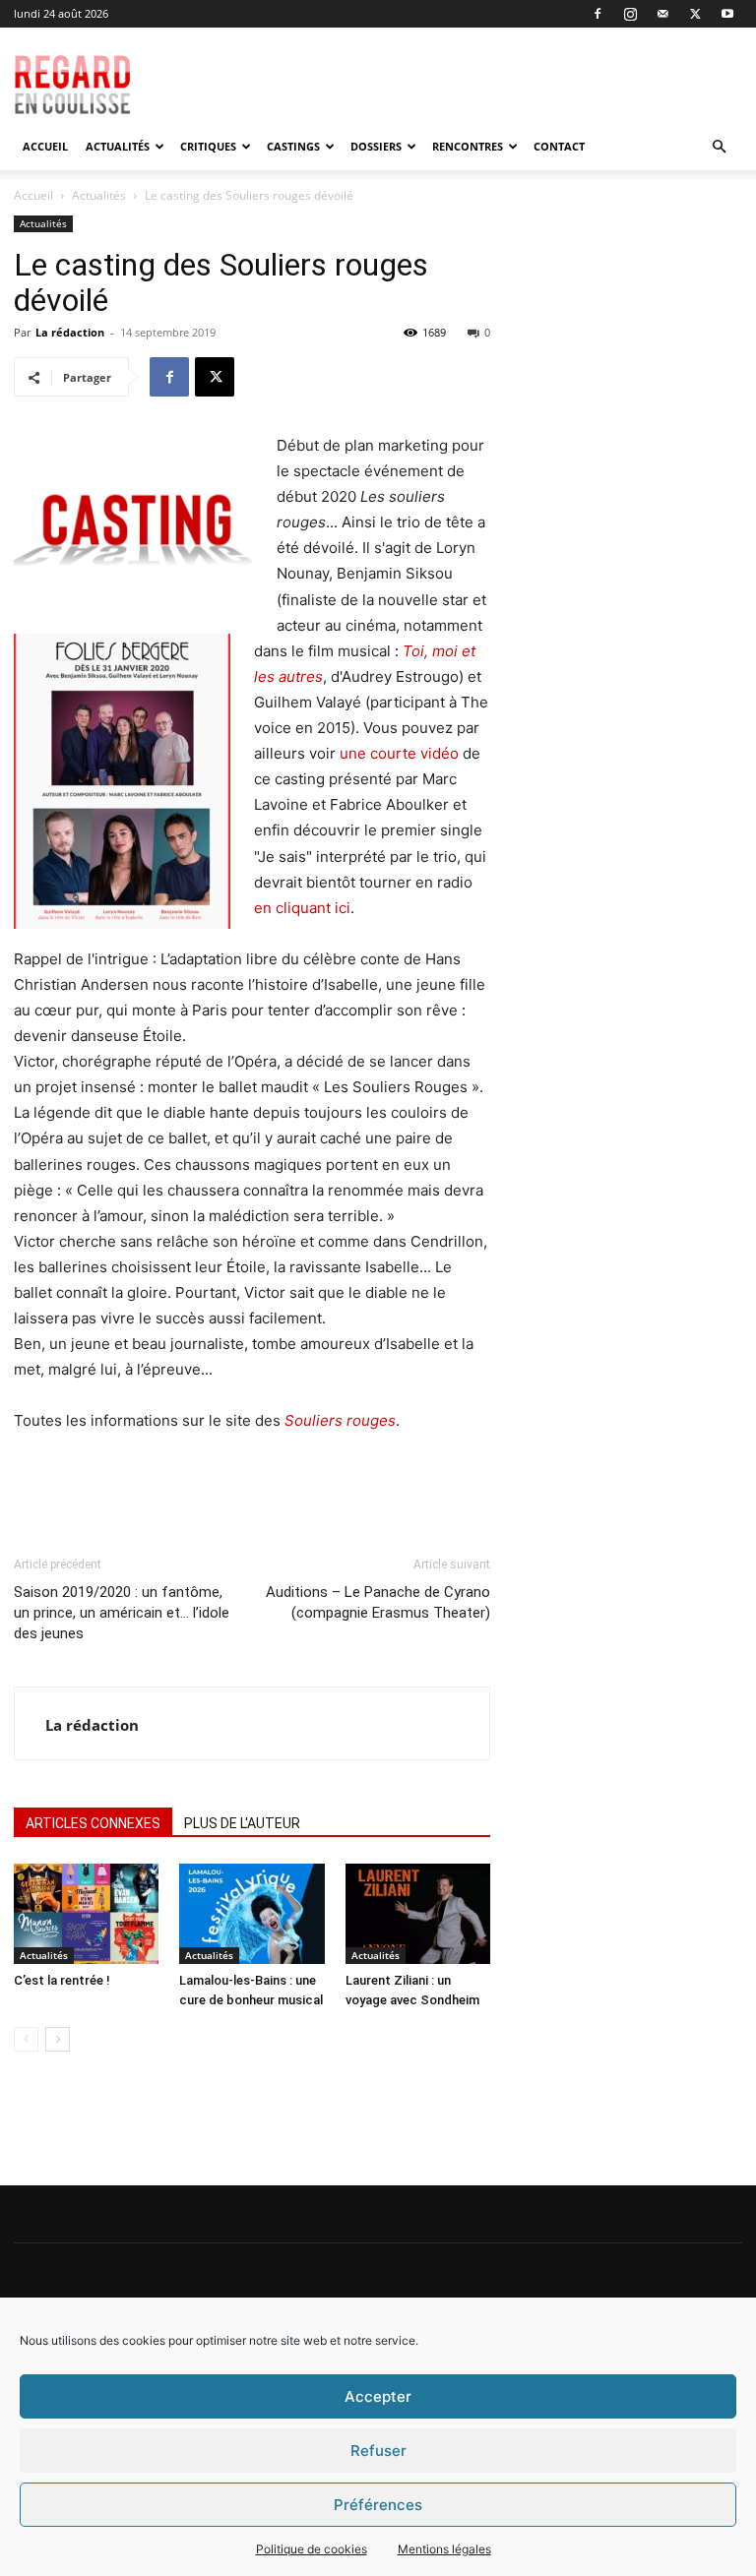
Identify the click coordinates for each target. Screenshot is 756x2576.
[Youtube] (727, 14)
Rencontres (468, 146)
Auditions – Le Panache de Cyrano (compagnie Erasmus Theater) (378, 1602)
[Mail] (662, 14)
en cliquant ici (302, 908)
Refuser (378, 2451)
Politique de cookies (312, 2549)
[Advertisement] (483, 71)
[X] (695, 14)
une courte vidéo (399, 753)
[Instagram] (630, 14)
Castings (293, 146)
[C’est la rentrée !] (86, 1913)
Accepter (378, 2396)
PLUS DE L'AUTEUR (242, 1823)
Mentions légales (444, 2549)
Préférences (378, 2505)
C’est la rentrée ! (62, 1980)
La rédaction (70, 332)
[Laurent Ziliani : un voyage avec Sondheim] (418, 1913)
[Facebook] (598, 14)
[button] (719, 147)
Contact (559, 146)
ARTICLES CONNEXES (93, 1823)
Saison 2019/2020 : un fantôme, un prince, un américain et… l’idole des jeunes (122, 1613)
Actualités (118, 146)
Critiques (208, 146)
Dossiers (376, 146)
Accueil (45, 146)
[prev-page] (26, 2039)
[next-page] (58, 2039)
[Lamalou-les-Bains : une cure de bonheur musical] (252, 1913)
